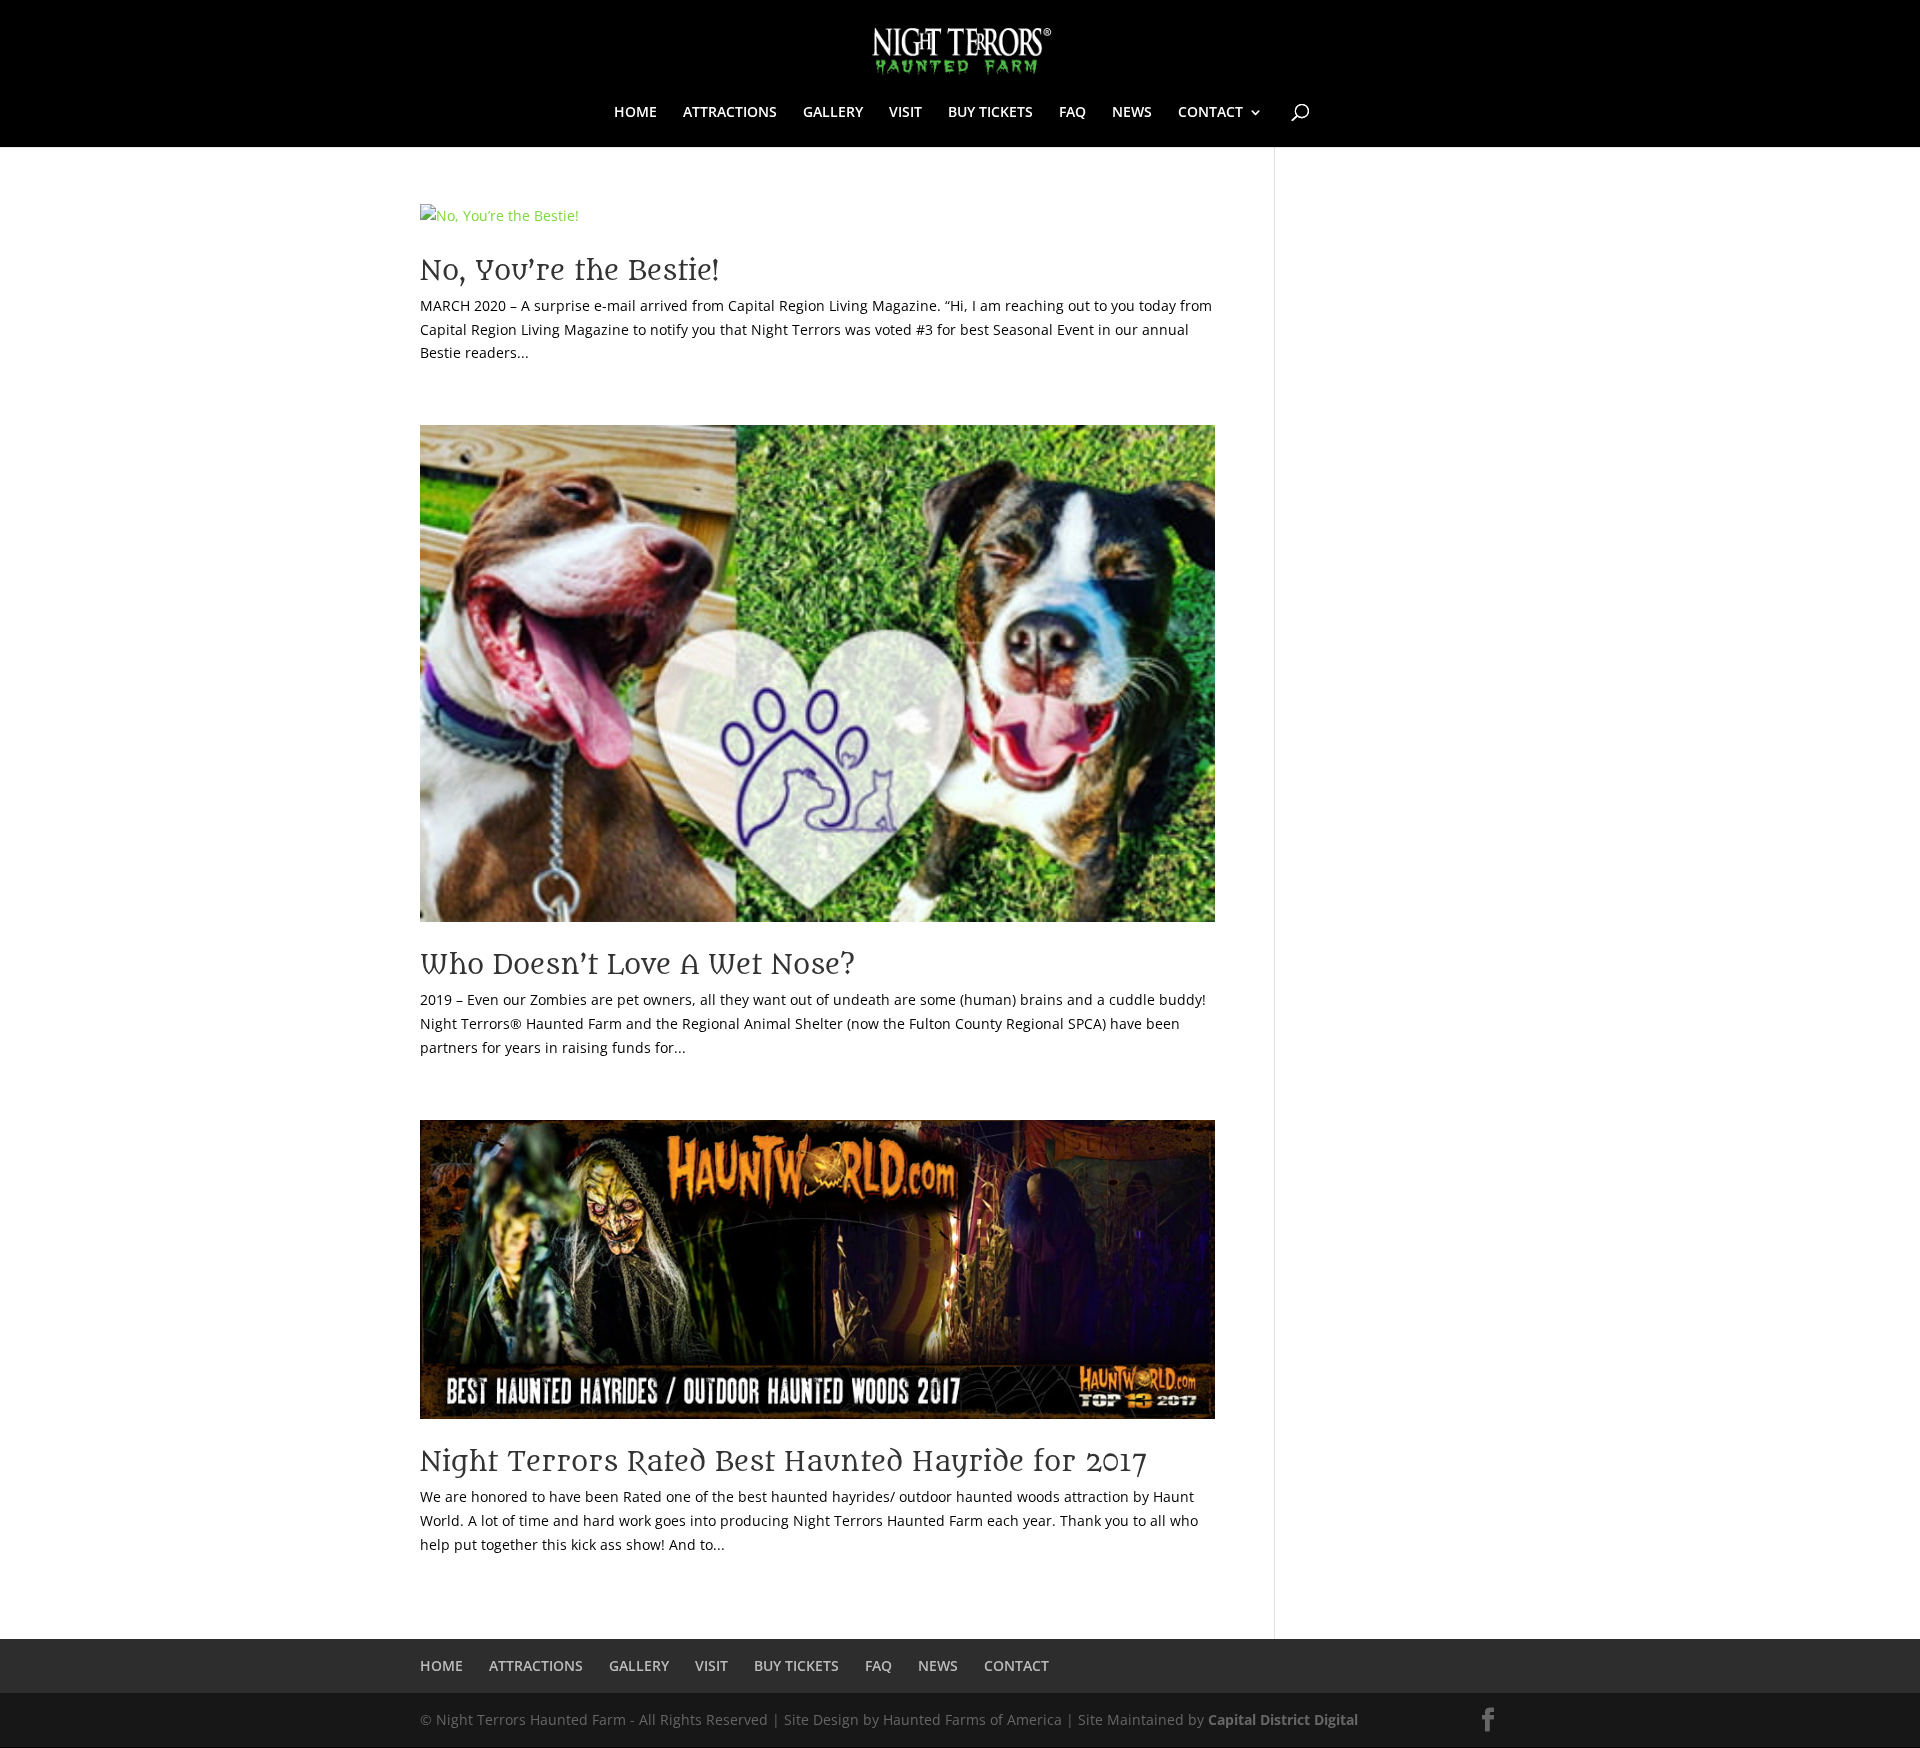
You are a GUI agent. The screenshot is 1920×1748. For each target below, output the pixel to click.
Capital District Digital (1283, 1719)
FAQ (1072, 113)
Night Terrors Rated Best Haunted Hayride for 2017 (783, 1462)
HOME (635, 113)
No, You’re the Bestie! (569, 271)
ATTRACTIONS (730, 113)
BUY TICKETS (990, 113)
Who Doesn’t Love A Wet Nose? (637, 965)
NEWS (1132, 113)
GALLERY (833, 113)
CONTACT (1210, 113)
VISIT (905, 113)
